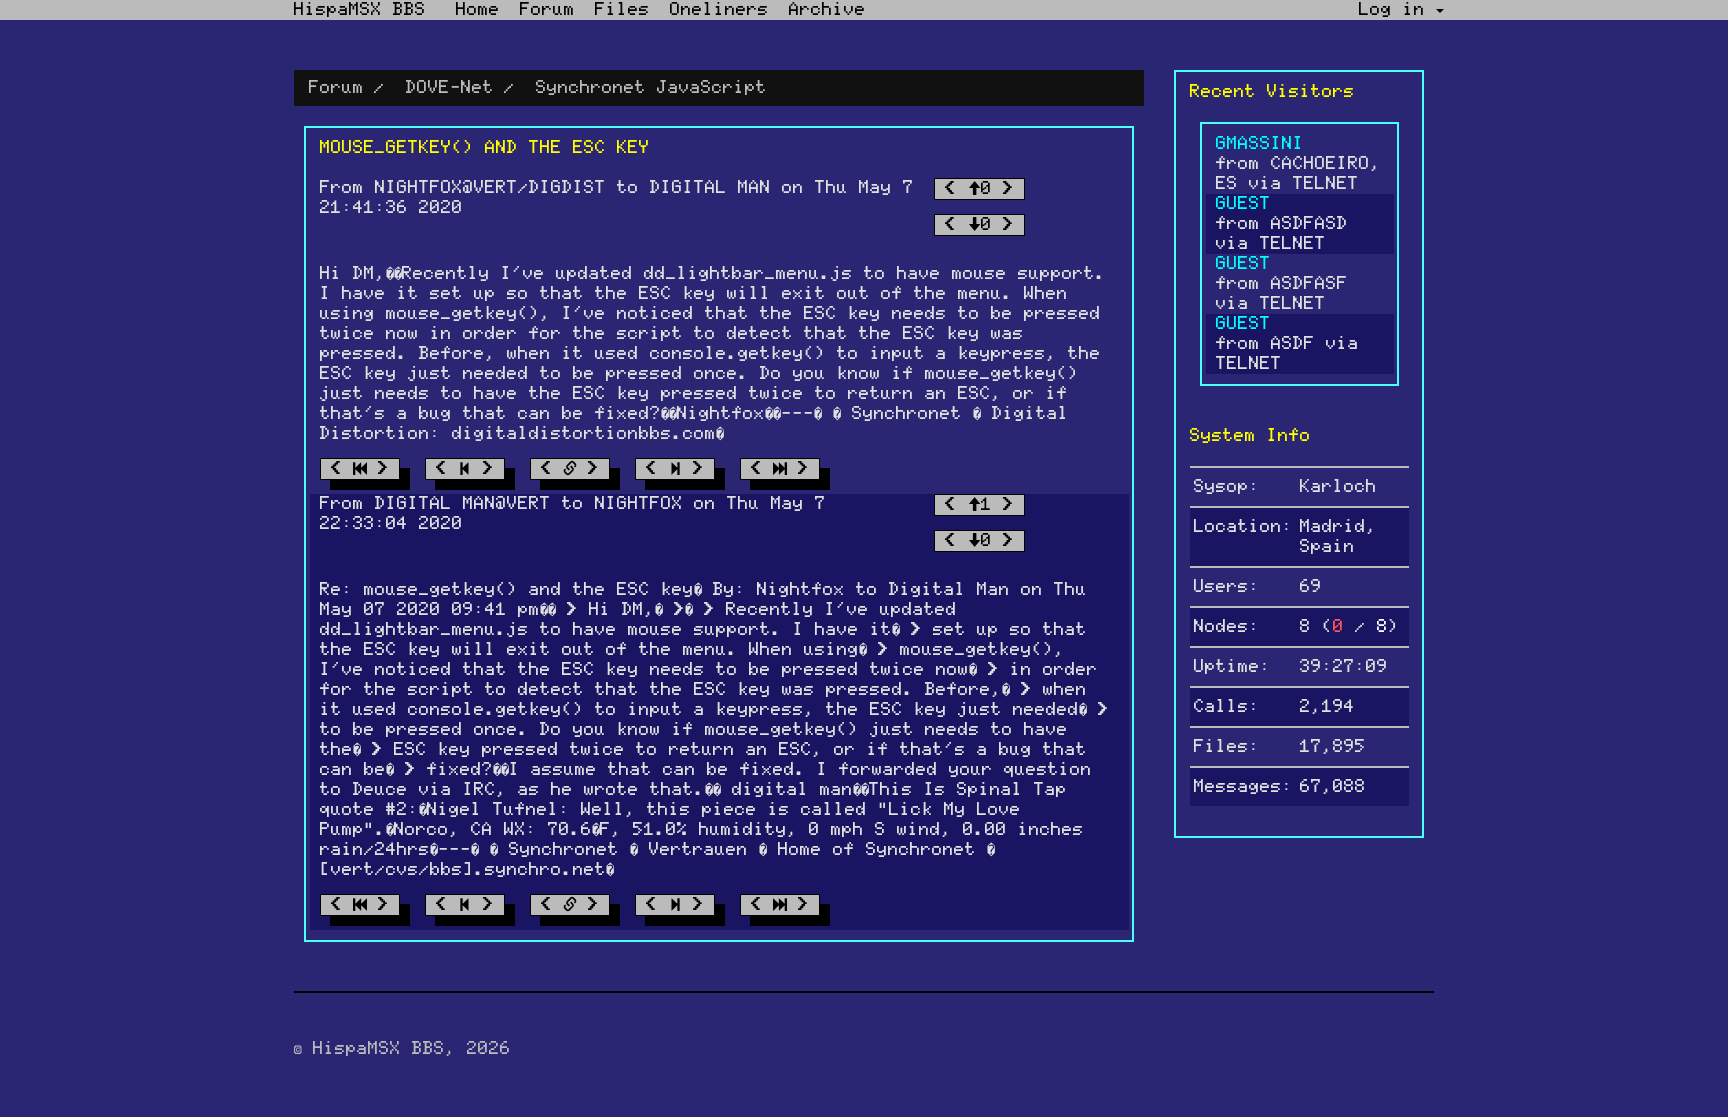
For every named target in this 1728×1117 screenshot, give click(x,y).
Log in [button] (1397, 10)
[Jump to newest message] (780, 469)
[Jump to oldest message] (360, 469)
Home (478, 10)
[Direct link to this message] (570, 469)
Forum (547, 10)
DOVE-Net (450, 88)
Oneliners (719, 10)
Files (622, 10)
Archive (827, 10)
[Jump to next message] (675, 469)
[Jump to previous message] (465, 469)
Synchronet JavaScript (651, 88)
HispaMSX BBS (360, 10)
